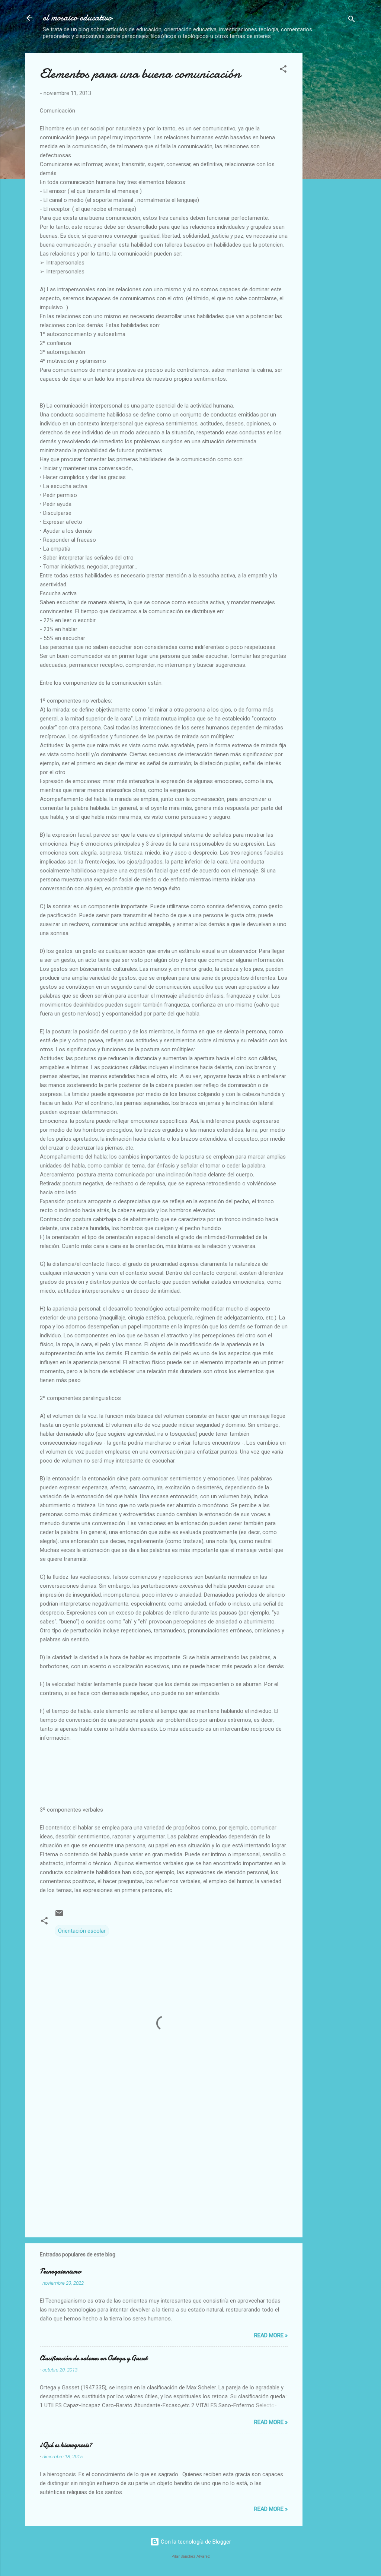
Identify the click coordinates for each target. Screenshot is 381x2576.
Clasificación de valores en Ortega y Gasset (94, 2358)
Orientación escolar (82, 1931)
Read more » (271, 2335)
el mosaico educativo (77, 18)
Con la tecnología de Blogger (195, 2542)
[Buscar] (352, 20)
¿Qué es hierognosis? (66, 2445)
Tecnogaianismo (60, 2271)
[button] (283, 70)
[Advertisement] (345, 165)
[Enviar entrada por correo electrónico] (59, 1916)
